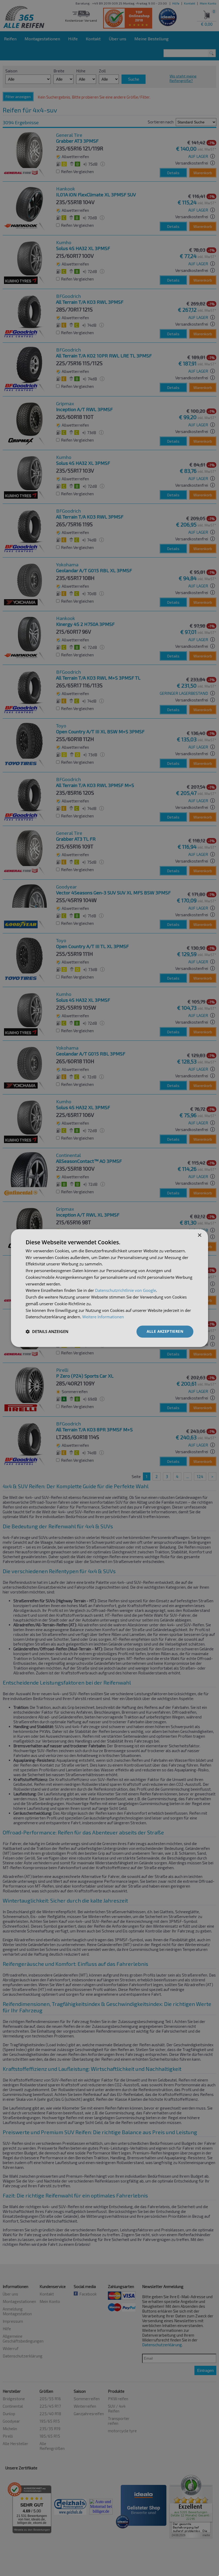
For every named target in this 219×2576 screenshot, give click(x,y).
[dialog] (109, 1288)
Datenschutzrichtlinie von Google (126, 1291)
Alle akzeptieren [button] (165, 1331)
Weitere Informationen (103, 1317)
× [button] (199, 1235)
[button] (47, 1332)
